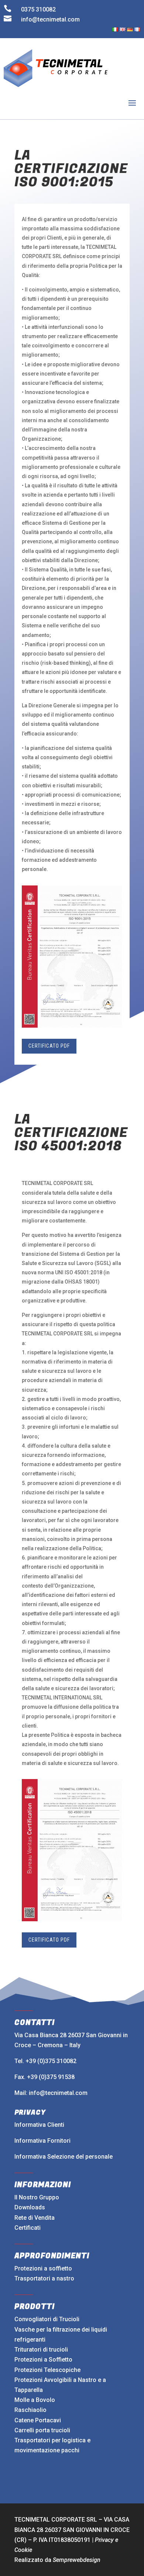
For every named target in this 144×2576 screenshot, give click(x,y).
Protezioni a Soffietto (43, 2360)
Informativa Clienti (39, 2125)
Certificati (28, 2228)
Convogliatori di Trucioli (47, 2319)
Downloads (30, 2207)
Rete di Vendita (35, 2218)
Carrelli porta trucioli (42, 2430)
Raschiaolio (30, 2410)
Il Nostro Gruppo (37, 2197)
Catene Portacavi (38, 2420)
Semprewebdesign (77, 2560)
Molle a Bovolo (35, 2400)
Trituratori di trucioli (41, 2350)
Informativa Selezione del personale (64, 2157)
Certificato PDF (49, 1046)
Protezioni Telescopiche (47, 2370)
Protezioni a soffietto (43, 2268)
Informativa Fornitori (42, 2141)
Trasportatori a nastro (44, 2278)
